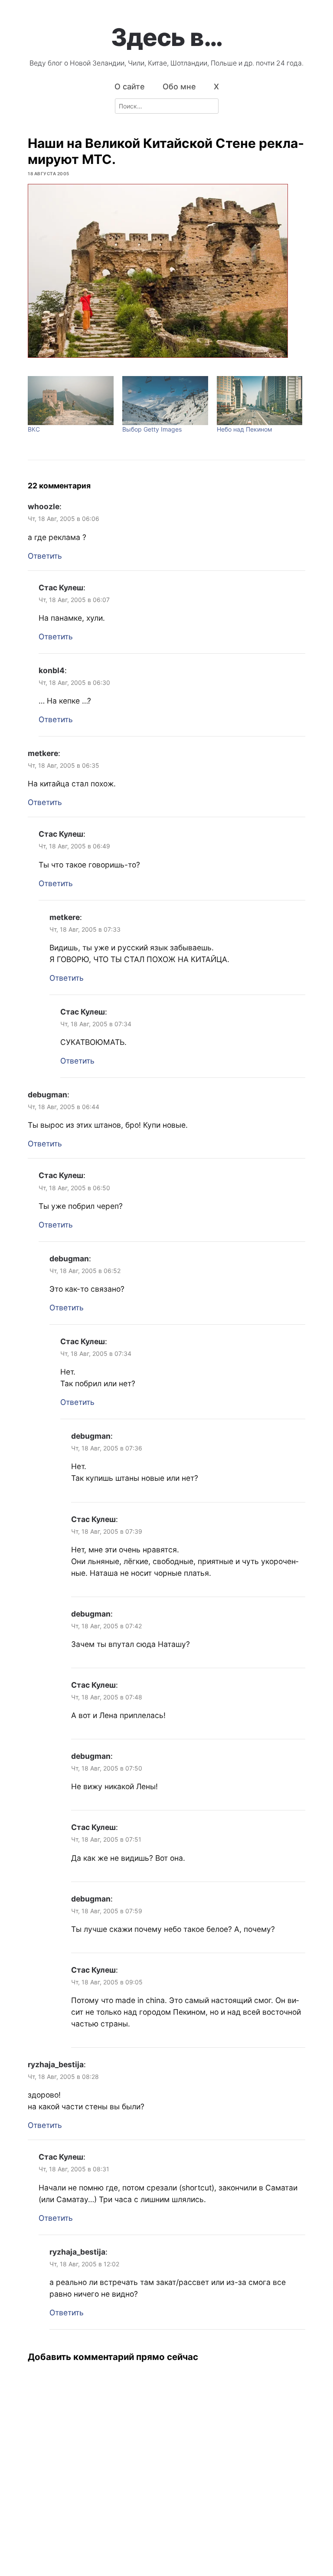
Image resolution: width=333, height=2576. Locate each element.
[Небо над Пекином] (260, 401)
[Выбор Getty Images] (165, 401)
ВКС (34, 429)
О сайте (130, 87)
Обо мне (179, 87)
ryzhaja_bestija (56, 2064)
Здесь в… (167, 37)
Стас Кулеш (61, 588)
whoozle (44, 506)
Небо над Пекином (245, 429)
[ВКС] (71, 401)
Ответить (45, 556)
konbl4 (52, 670)
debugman (47, 1095)
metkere (43, 753)
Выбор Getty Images (152, 429)
